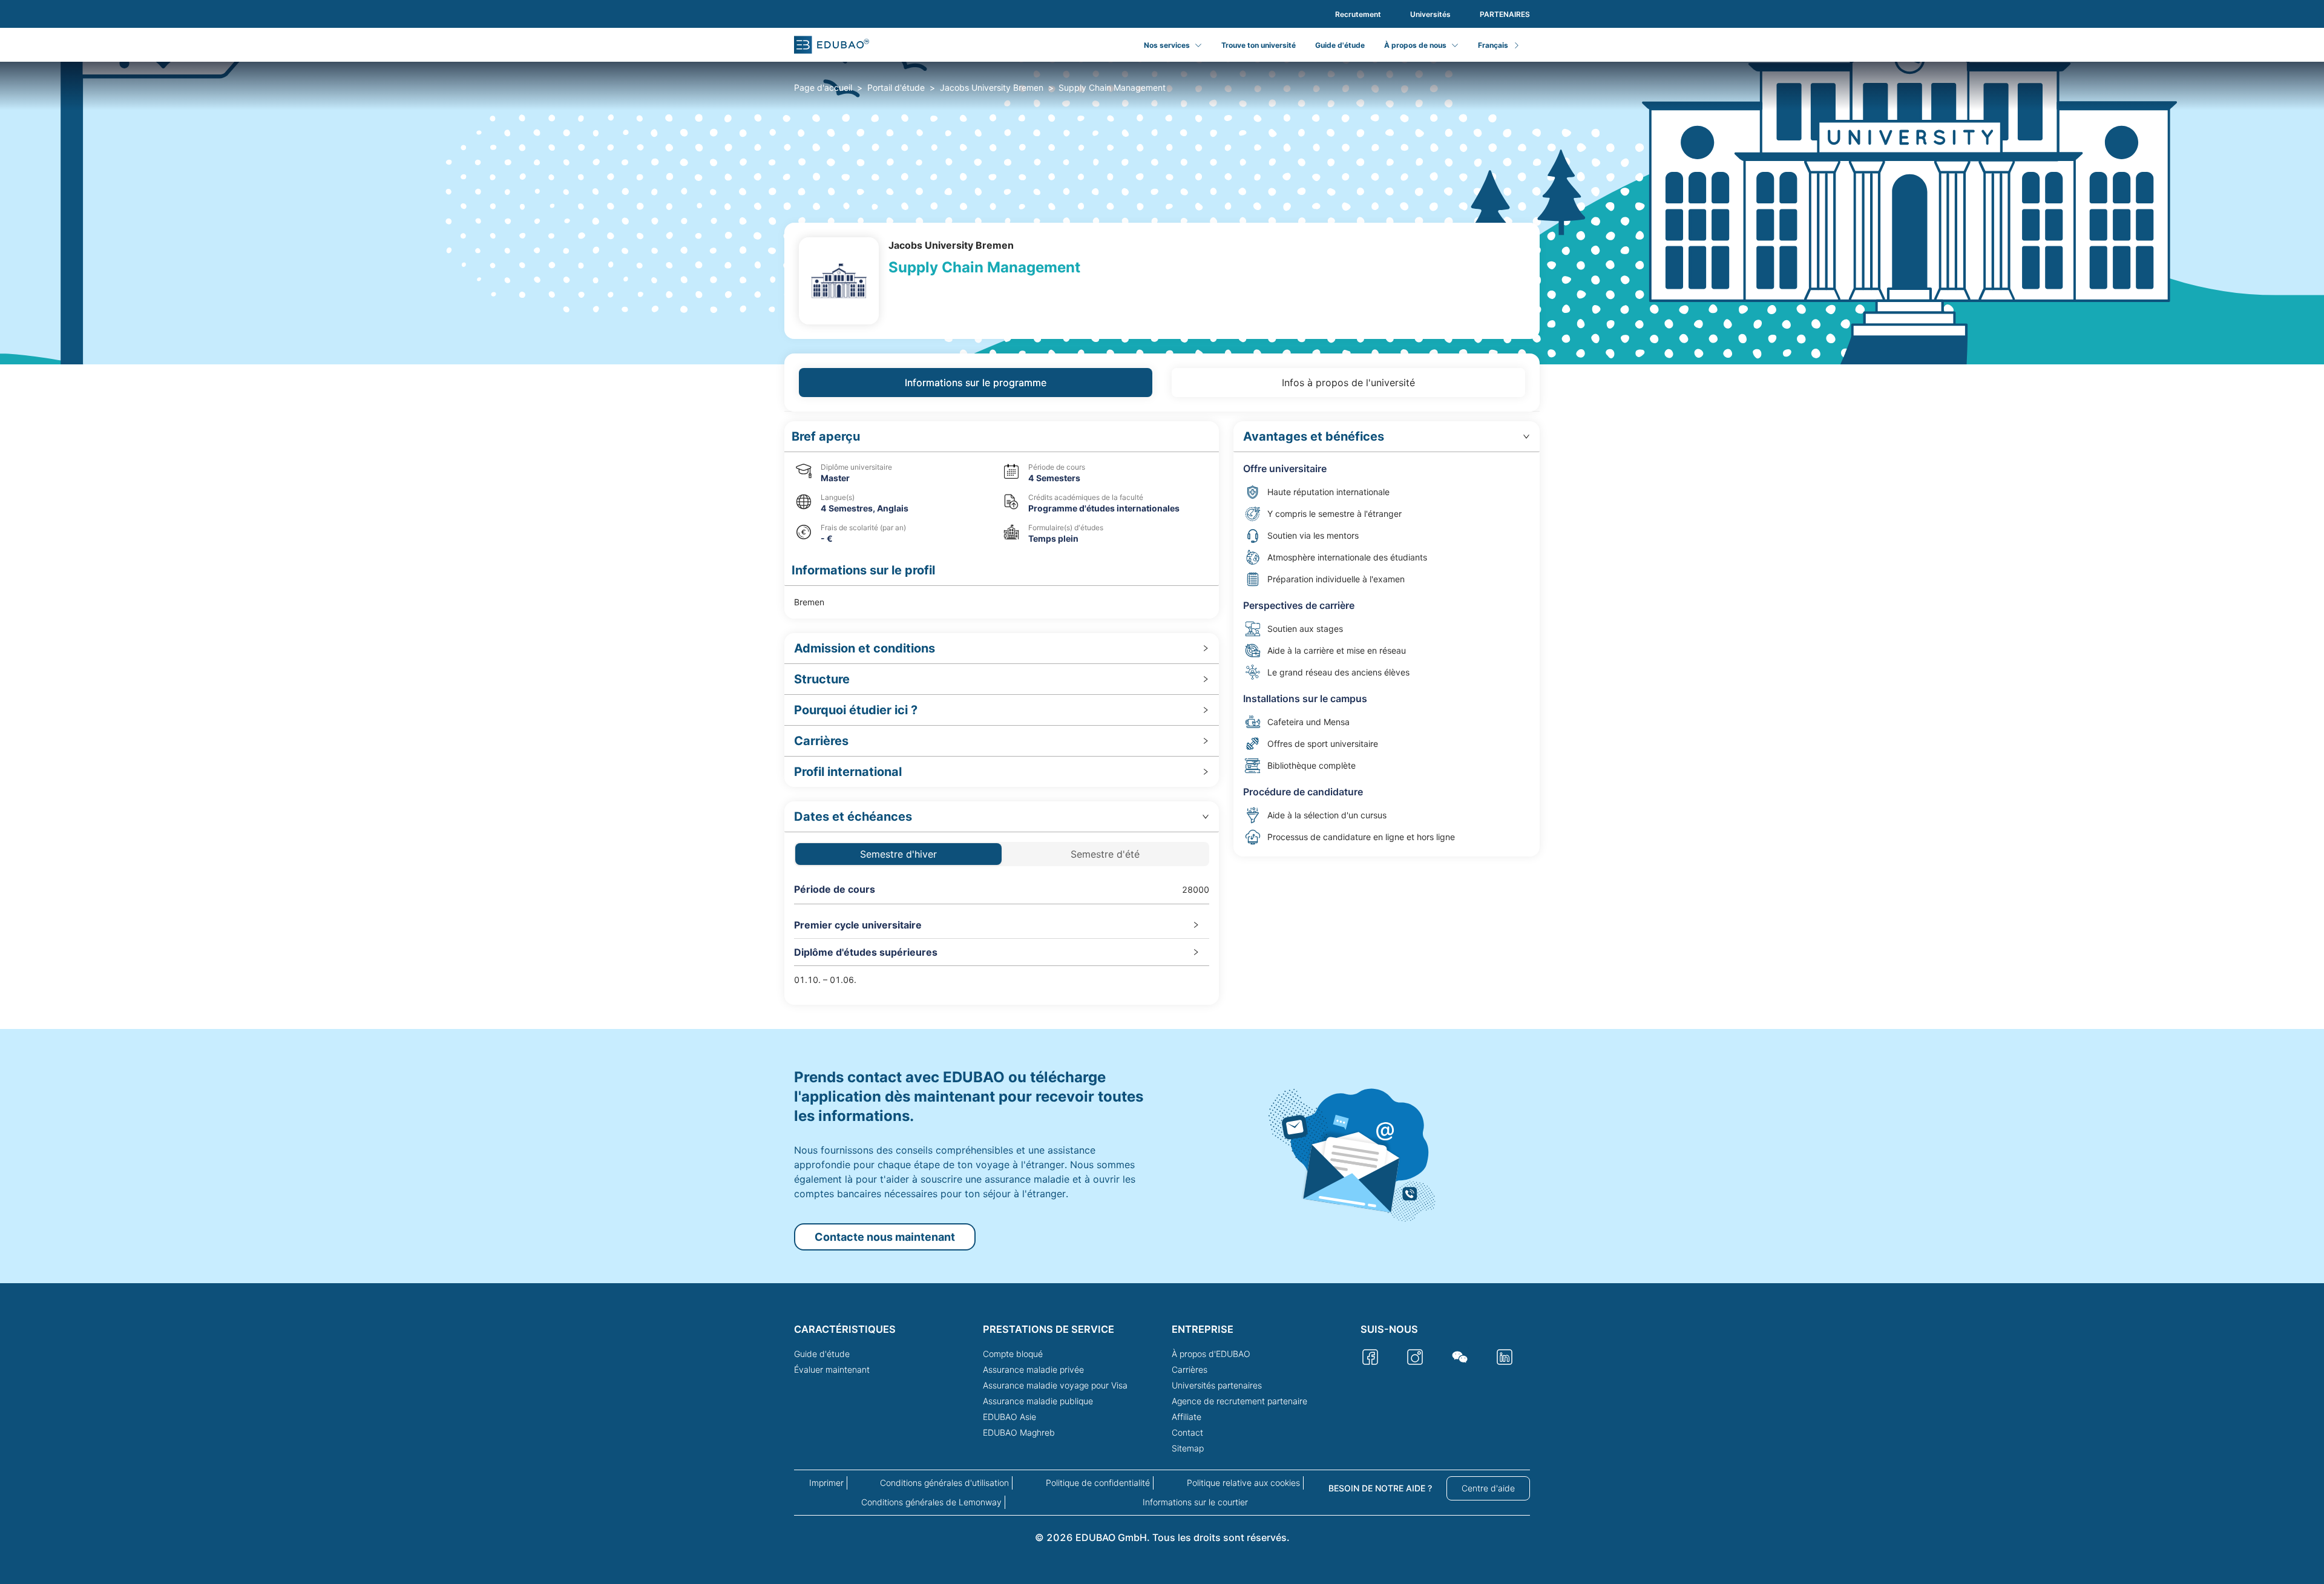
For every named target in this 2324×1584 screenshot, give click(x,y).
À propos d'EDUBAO (1211, 1354)
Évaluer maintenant (832, 1369)
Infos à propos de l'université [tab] (1348, 383)
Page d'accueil (823, 87)
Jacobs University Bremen (992, 87)
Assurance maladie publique (1038, 1401)
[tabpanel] (1162, 713)
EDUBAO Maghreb (1019, 1432)
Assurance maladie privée (1033, 1369)
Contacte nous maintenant (885, 1237)
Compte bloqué (1013, 1354)
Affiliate (1187, 1417)
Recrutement (1358, 14)
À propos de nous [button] (1415, 45)
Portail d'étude (896, 87)
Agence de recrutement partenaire (1239, 1401)
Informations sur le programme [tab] (976, 383)
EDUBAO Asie (1009, 1417)
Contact (1187, 1432)
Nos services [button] (1167, 45)
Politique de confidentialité (1098, 1483)
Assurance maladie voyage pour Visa (1055, 1385)
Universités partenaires (1217, 1385)
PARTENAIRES (1505, 14)
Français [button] (1493, 45)
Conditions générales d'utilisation (944, 1483)
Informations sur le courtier (1195, 1502)
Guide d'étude (1340, 45)
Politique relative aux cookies (1243, 1483)
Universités (1430, 14)
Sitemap (1188, 1448)
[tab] (1002, 649)
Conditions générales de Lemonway (931, 1502)
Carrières (1190, 1369)
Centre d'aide (1488, 1488)
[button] (1002, 437)
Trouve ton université (1259, 45)
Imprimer (826, 1483)
